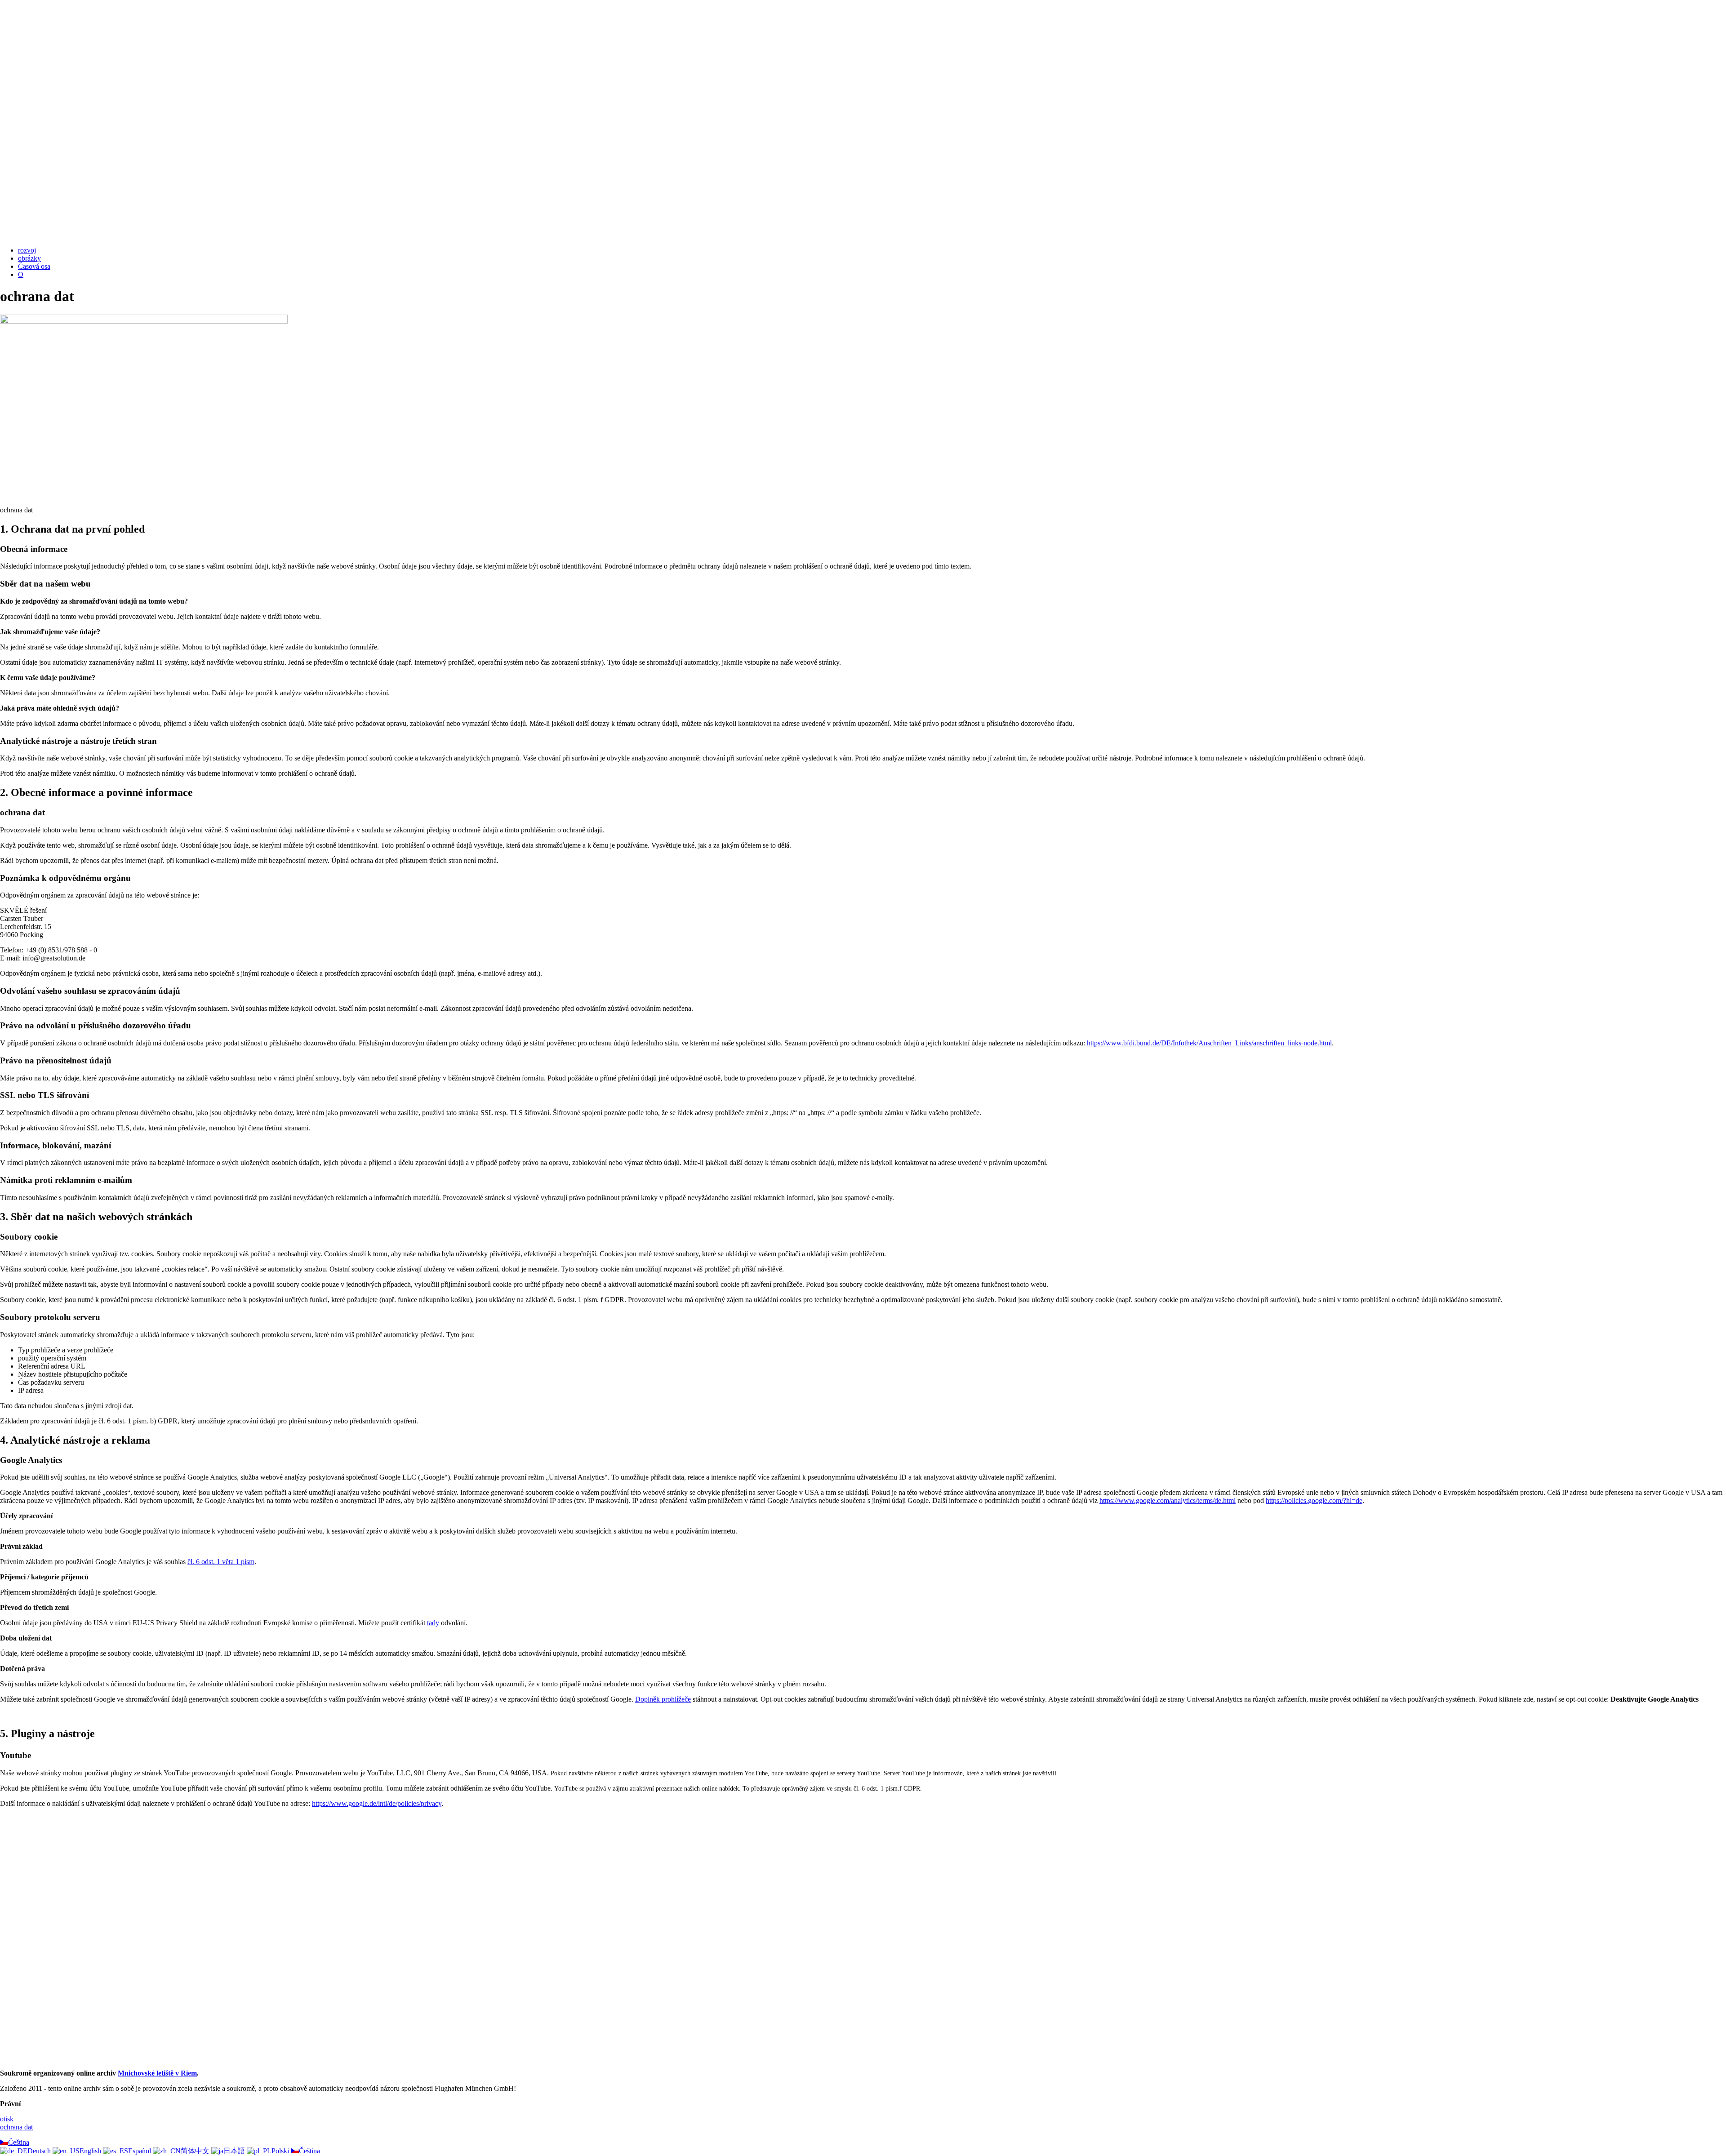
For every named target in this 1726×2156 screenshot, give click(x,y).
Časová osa (34, 266)
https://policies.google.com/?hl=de (1314, 1500)
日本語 (235, 2151)
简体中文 (196, 2151)
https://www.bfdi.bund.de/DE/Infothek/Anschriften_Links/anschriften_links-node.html (1209, 1043)
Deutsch (40, 2151)
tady (433, 1623)
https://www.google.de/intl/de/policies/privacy (377, 1803)
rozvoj (27, 250)
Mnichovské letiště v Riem (157, 2073)
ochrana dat (16, 2127)
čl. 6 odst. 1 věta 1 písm (221, 1562)
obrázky (29, 258)
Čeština (19, 2142)
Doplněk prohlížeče (663, 1699)
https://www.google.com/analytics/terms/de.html (1168, 1500)
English (91, 2151)
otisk (7, 2119)
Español (140, 2151)
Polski (281, 2151)
